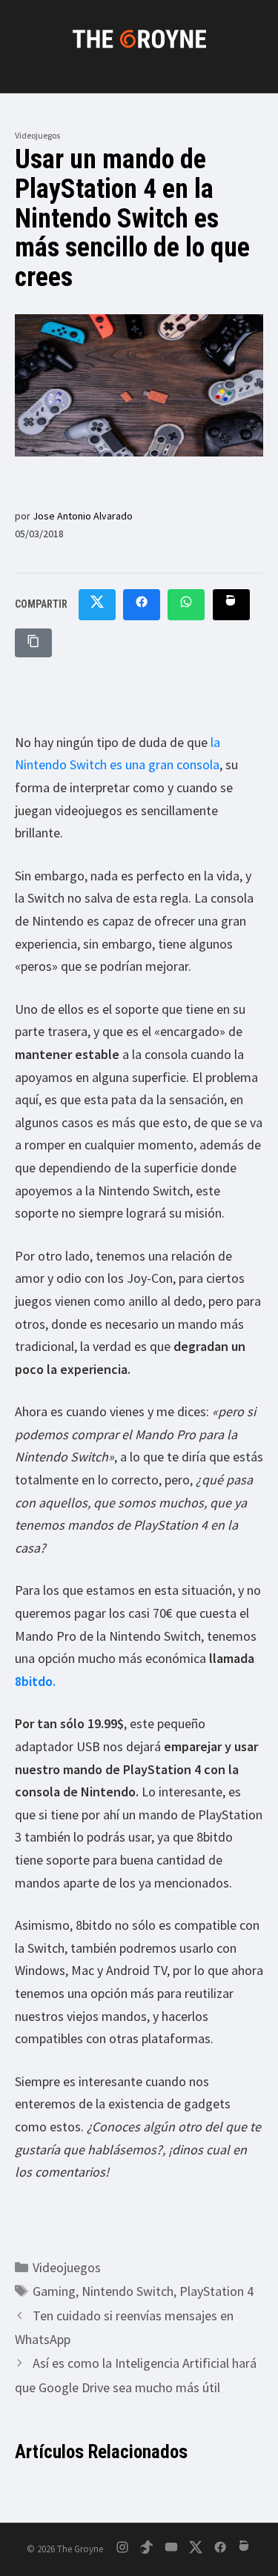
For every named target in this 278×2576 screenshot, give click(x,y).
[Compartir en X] (97, 605)
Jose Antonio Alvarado (83, 516)
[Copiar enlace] (33, 643)
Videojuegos (37, 135)
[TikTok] (147, 2550)
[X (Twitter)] (196, 2550)
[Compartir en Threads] (231, 605)
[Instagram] (122, 2550)
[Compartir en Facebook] (142, 605)
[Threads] (245, 2550)
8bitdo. (35, 1681)
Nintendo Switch (128, 2291)
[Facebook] (220, 2550)
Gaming (54, 2291)
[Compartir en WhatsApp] (186, 605)
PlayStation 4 (216, 2291)
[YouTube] (171, 2550)
